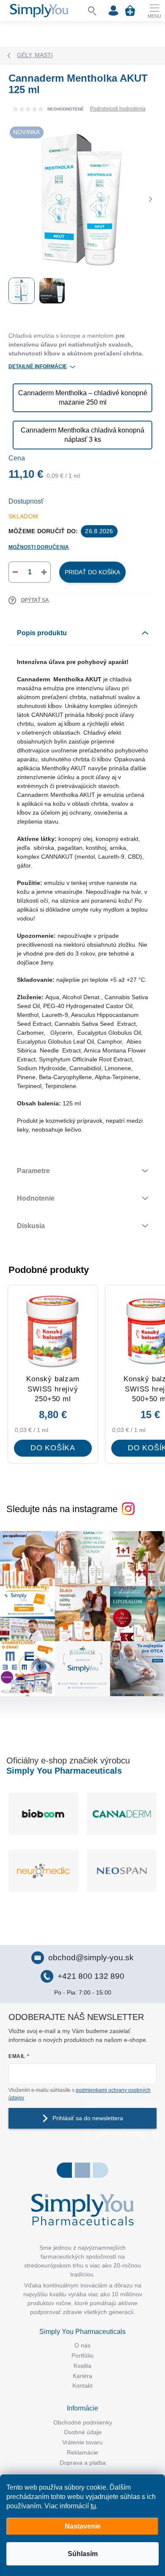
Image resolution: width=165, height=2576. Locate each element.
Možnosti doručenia (39, 547)
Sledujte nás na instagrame (62, 1509)
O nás (82, 2345)
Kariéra (82, 2376)
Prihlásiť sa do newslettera (88, 2118)
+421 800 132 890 (91, 1976)
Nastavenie (83, 2526)
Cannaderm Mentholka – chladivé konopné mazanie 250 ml (83, 398)
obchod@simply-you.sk (91, 1957)
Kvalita (82, 2366)
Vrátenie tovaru (82, 2442)
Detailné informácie (38, 366)
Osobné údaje (83, 2432)
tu (93, 2506)
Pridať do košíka (92, 572)
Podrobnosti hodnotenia (118, 109)
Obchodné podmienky (83, 2422)
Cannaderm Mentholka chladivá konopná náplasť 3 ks (82, 435)
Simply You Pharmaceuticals (64, 1771)
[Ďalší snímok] (150, 199)
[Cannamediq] (122, 1814)
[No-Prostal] (43, 1871)
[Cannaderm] (43, 1814)
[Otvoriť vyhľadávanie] (92, 11)
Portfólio (82, 2356)
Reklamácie (82, 2452)
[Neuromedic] (122, 1871)
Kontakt (82, 2386)
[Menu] (154, 11)
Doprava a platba (83, 2463)
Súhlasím (83, 2554)
